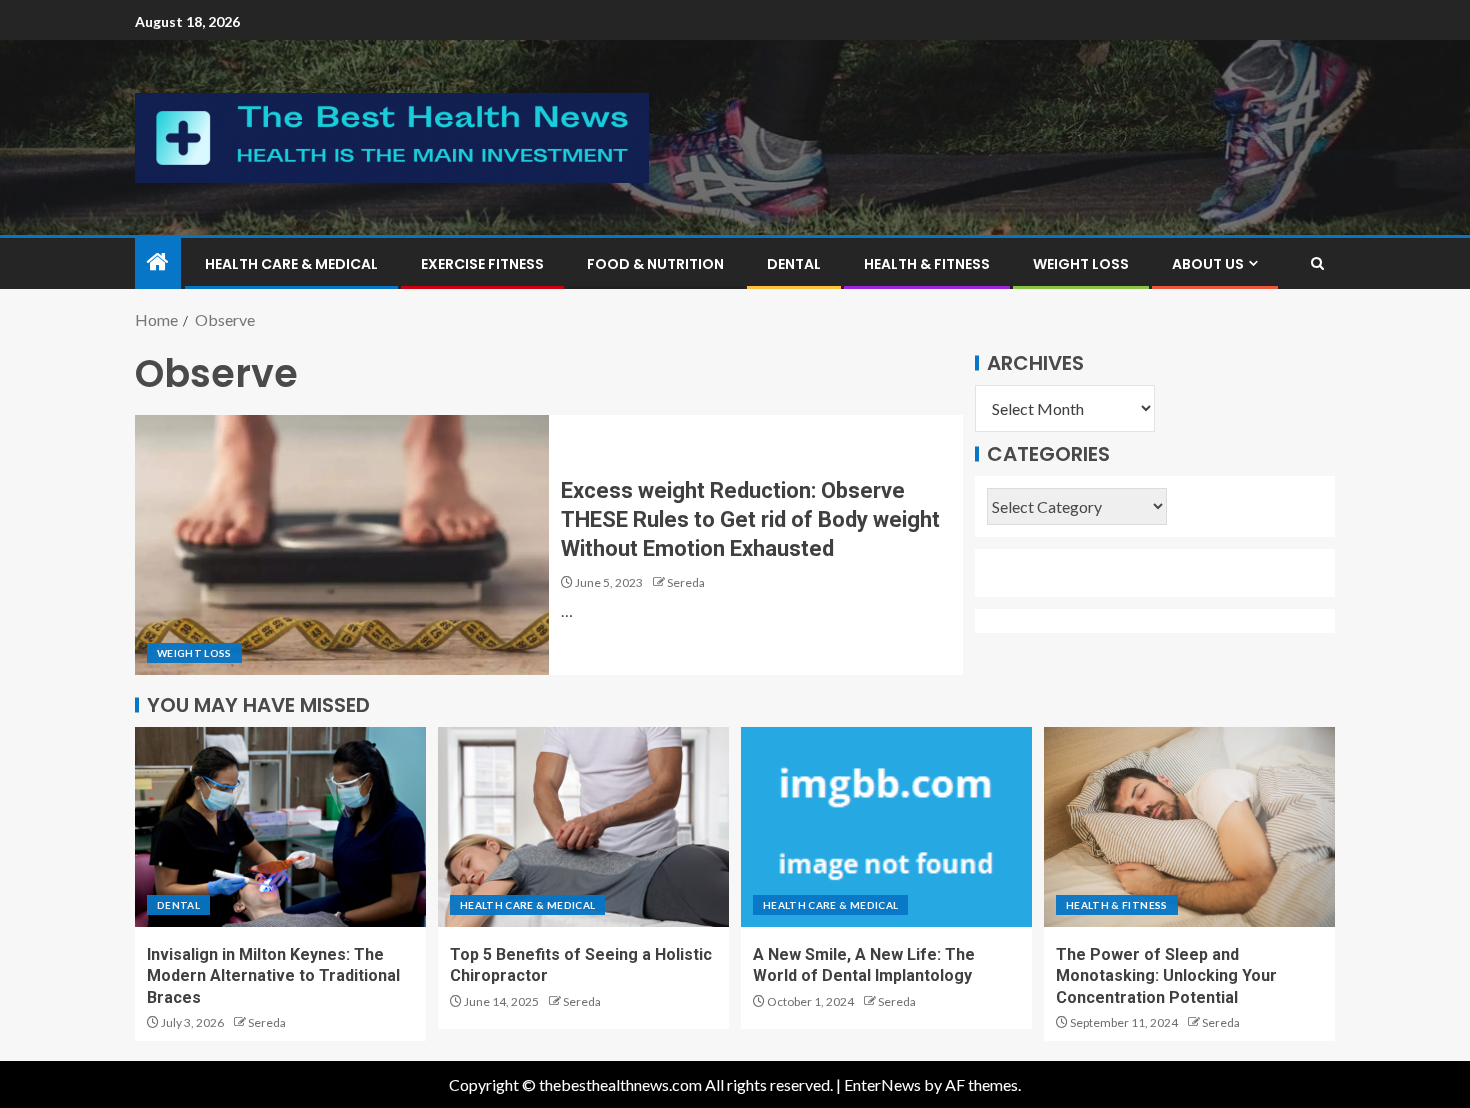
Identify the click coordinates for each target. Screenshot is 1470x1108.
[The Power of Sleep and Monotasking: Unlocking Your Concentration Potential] (1189, 827)
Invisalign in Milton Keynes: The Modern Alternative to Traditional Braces (273, 976)
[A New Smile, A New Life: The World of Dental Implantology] (886, 827)
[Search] (1317, 263)
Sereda (686, 582)
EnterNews (882, 1084)
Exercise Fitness (482, 264)
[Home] (158, 262)
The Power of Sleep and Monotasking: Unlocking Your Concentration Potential (1166, 976)
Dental (794, 264)
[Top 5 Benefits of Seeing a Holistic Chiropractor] (583, 827)
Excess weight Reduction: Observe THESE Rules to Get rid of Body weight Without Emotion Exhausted (750, 520)
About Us (1208, 264)
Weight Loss (1081, 264)
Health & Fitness (927, 264)
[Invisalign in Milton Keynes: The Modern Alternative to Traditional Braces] (280, 827)
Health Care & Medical (291, 264)
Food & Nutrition (655, 264)
